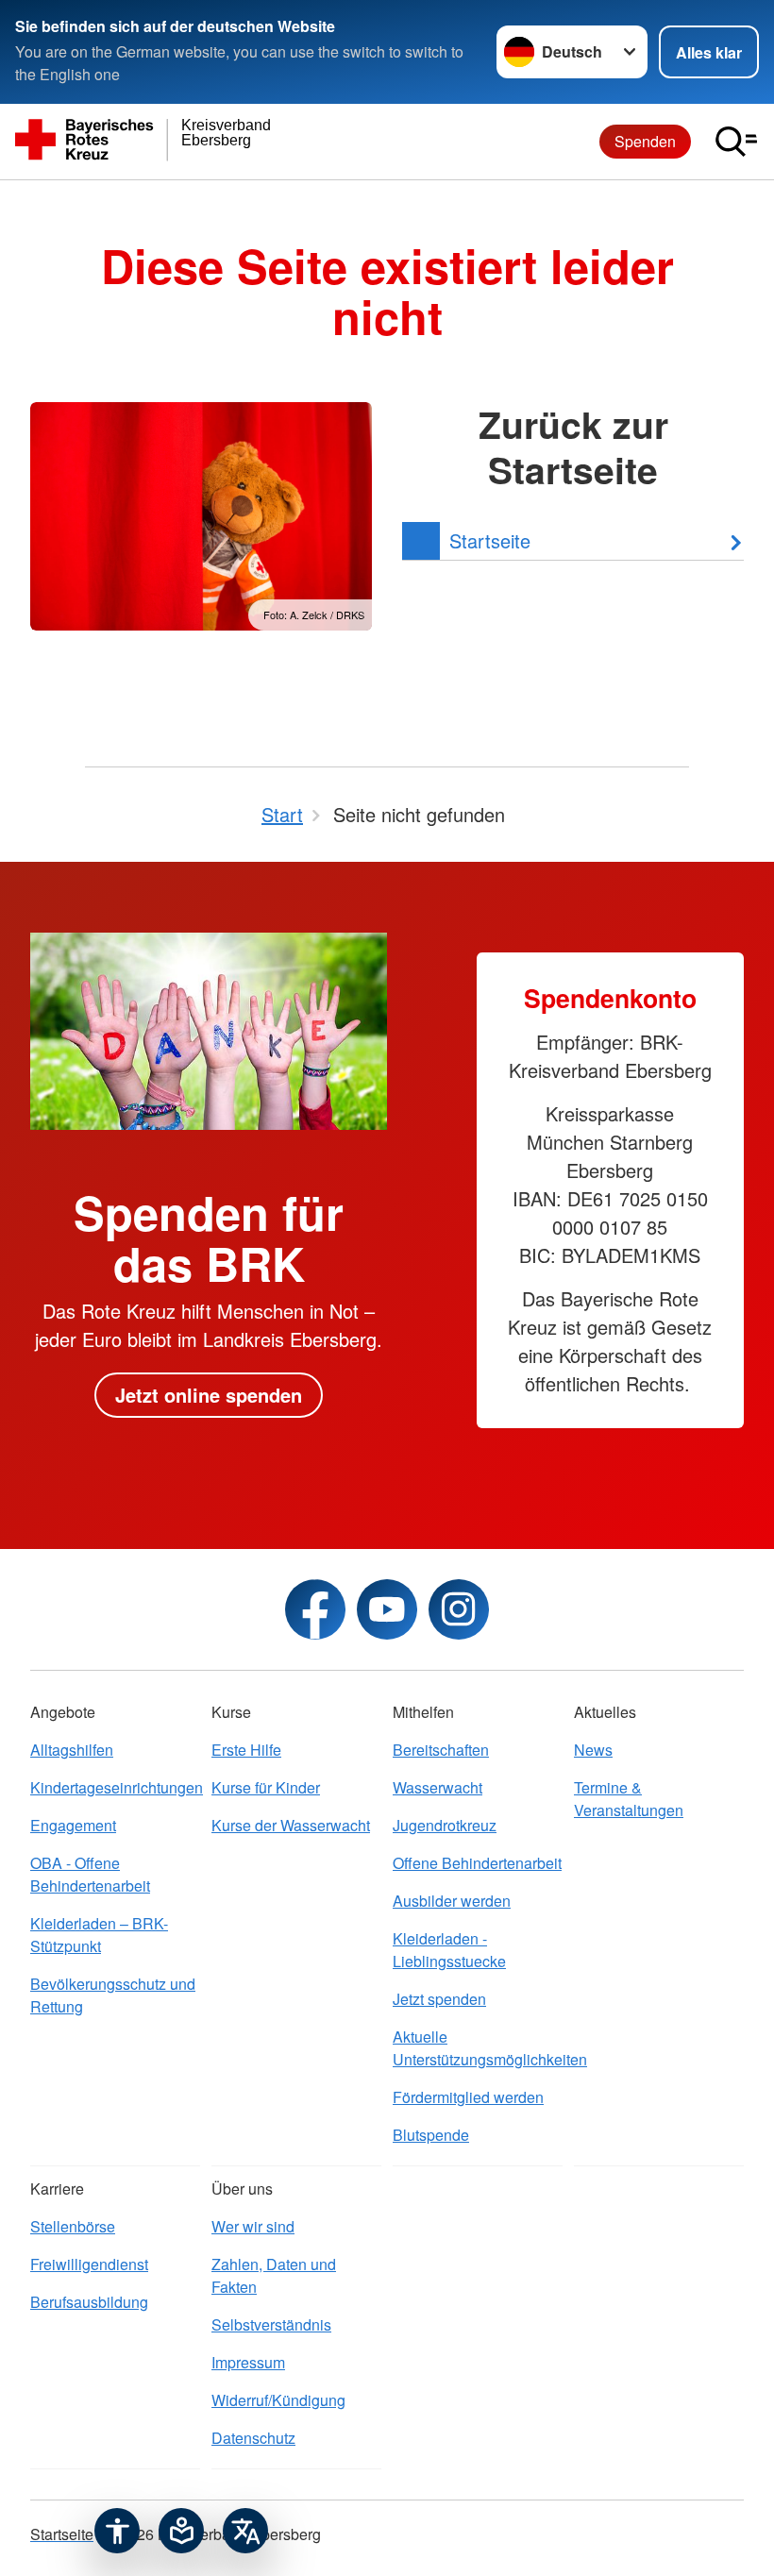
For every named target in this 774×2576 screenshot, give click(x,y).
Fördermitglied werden (468, 2097)
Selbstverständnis (271, 2324)
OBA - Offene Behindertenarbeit (90, 1874)
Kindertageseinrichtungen (115, 1787)
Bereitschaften (441, 1750)
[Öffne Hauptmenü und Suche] (736, 142)
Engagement (73, 1825)
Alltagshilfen (72, 1750)
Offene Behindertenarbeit (477, 1863)
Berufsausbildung (89, 2302)
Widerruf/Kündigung (278, 2400)
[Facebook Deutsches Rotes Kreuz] (315, 1609)
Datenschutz (253, 2438)
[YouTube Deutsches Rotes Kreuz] (387, 1609)
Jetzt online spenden (209, 1395)
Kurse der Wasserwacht (291, 1825)
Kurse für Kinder (266, 1787)
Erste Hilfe (246, 1750)
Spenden (645, 141)
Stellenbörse (73, 2226)
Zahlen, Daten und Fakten (274, 2275)
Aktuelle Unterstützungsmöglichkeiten (478, 2048)
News (593, 1750)
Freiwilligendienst (89, 2264)
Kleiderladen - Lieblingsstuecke (449, 1950)
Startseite (62, 2534)
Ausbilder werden (452, 1901)
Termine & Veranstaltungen (629, 1799)
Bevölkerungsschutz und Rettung (113, 1995)
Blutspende (431, 2135)
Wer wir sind (253, 2226)
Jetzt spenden (439, 1999)
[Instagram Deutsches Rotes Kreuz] (459, 1609)
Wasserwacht (437, 1787)
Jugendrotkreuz (445, 1825)
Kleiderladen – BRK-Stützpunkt (99, 1935)
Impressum (248, 2362)
